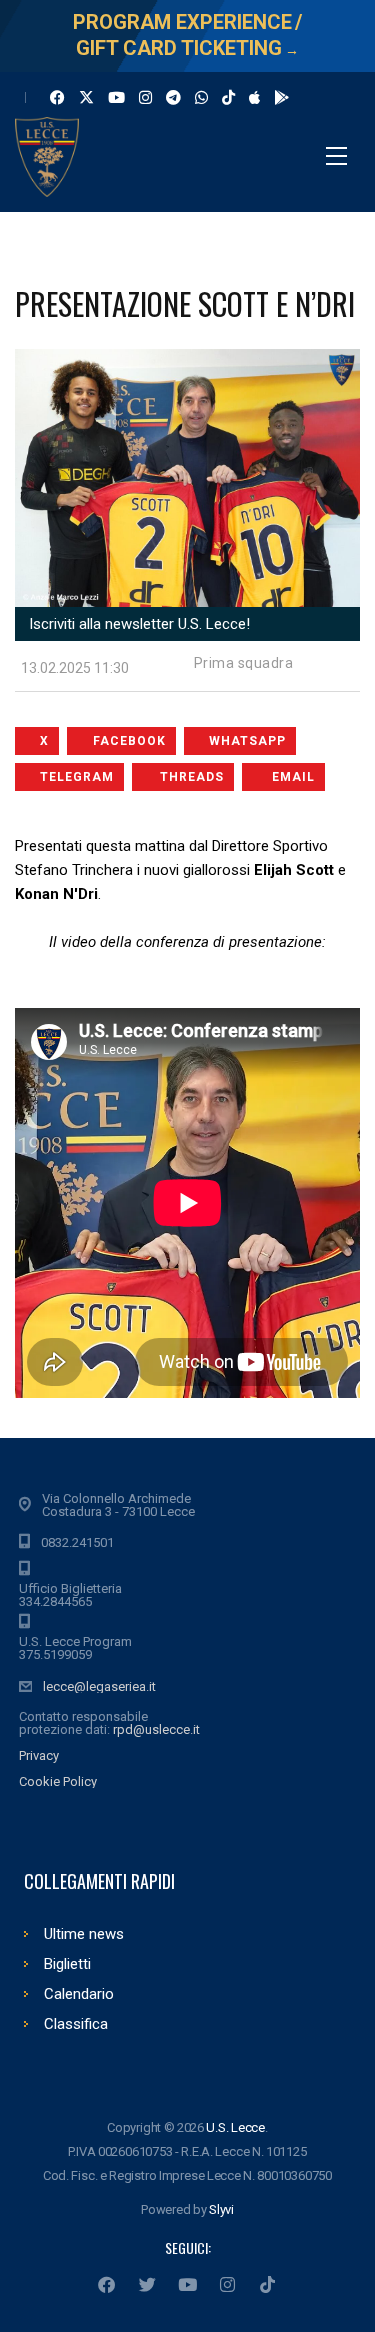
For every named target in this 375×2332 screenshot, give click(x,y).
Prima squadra (244, 663)
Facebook (129, 741)
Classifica (76, 2024)
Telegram (77, 777)
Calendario (79, 1994)
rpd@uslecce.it (156, 1729)
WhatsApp (247, 741)
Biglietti (67, 1964)
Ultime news (84, 1934)
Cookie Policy (58, 1781)
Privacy (39, 1755)
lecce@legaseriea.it (99, 1686)
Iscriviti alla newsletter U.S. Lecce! (137, 624)
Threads (192, 777)
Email (293, 777)
